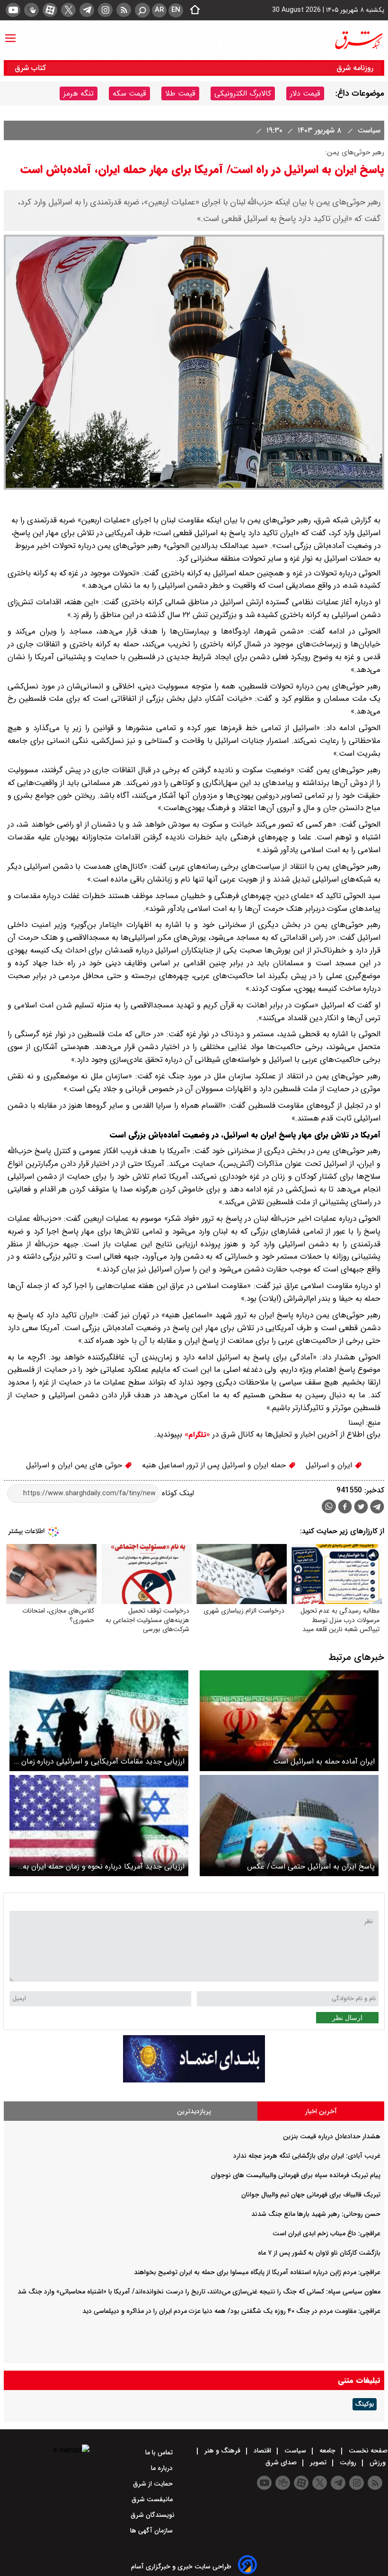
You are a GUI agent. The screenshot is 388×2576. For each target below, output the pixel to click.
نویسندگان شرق (153, 2515)
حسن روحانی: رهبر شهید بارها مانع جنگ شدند (316, 2214)
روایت (348, 2462)
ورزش (378, 2462)
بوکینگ (365, 2404)
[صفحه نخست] (192, 10)
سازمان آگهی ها (152, 2531)
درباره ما (163, 2468)
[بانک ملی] (194, 2080)
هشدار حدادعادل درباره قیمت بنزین (332, 2136)
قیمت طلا (180, 93)
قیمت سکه (129, 93)
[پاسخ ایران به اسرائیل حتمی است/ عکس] (289, 1825)
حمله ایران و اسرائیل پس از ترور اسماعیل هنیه (215, 1465)
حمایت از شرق (154, 2484)
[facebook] (345, 1508)
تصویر (318, 2462)
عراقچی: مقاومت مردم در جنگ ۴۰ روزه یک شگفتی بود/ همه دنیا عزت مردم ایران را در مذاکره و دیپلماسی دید (231, 2311)
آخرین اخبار (321, 2111)
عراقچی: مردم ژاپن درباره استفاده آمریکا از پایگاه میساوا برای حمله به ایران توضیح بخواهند (257, 2272)
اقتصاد (262, 2451)
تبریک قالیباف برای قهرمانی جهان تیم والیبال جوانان (311, 2195)
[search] (142, 10)
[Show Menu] (10, 34)
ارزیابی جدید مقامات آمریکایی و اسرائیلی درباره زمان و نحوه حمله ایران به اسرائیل (100, 1761)
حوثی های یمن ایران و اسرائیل (75, 1465)
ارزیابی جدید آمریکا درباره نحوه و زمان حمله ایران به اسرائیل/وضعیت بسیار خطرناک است (104, 1866)
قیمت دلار (305, 93)
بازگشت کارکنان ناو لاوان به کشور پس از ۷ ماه (319, 2253)
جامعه (327, 2451)
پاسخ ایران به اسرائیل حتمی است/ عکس (311, 1866)
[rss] (124, 10)
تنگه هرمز (79, 93)
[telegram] (87, 10)
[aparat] (50, 10)
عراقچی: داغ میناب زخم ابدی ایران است (326, 2233)
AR (159, 10)
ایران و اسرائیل (330, 1465)
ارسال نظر (347, 2018)
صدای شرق (282, 2462)
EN (176, 10)
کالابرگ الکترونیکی (243, 93)
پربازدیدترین (194, 2111)
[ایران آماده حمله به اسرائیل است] (289, 1721)
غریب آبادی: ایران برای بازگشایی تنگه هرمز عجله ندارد (307, 2156)
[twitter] (68, 10)
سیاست (368, 130)
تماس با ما (160, 2452)
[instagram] (105, 10)
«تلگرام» (196, 1435)
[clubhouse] (31, 10)
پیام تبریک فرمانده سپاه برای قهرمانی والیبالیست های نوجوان (296, 2175)
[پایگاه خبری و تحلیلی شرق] (358, 40)
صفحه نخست (367, 2451)
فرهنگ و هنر (222, 2451)
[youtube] (13, 10)
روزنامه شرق (355, 68)
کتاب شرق (31, 68)
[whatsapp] (329, 1506)
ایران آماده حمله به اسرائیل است (324, 1761)
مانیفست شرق (153, 2499)
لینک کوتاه (177, 1493)
